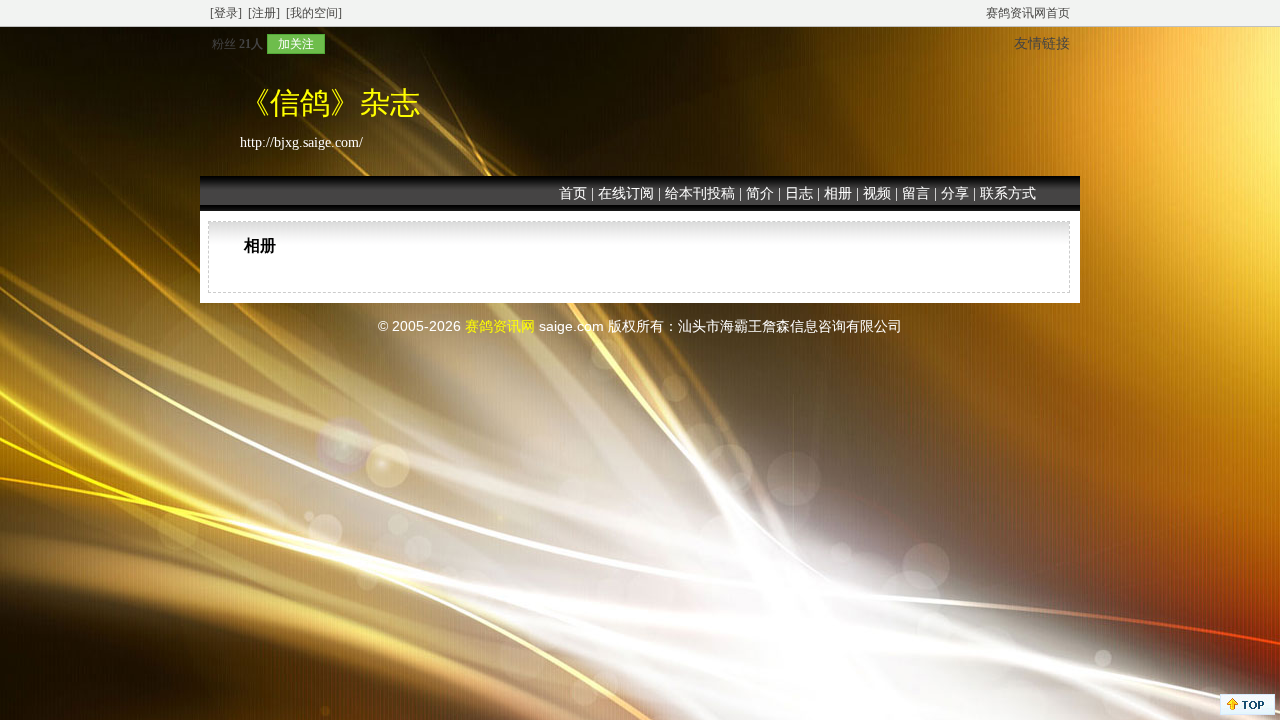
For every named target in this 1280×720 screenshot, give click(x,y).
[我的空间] (314, 13)
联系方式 (1008, 193)
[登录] (226, 13)
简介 (760, 193)
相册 (838, 193)
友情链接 (1042, 43)
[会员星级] (204, 43)
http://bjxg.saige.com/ (301, 142)
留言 (916, 193)
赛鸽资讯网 (500, 326)
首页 (573, 193)
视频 (877, 193)
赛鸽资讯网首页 (1028, 13)
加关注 (296, 44)
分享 (955, 193)
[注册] (264, 13)
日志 (799, 193)
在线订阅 (626, 193)
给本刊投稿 (700, 193)
